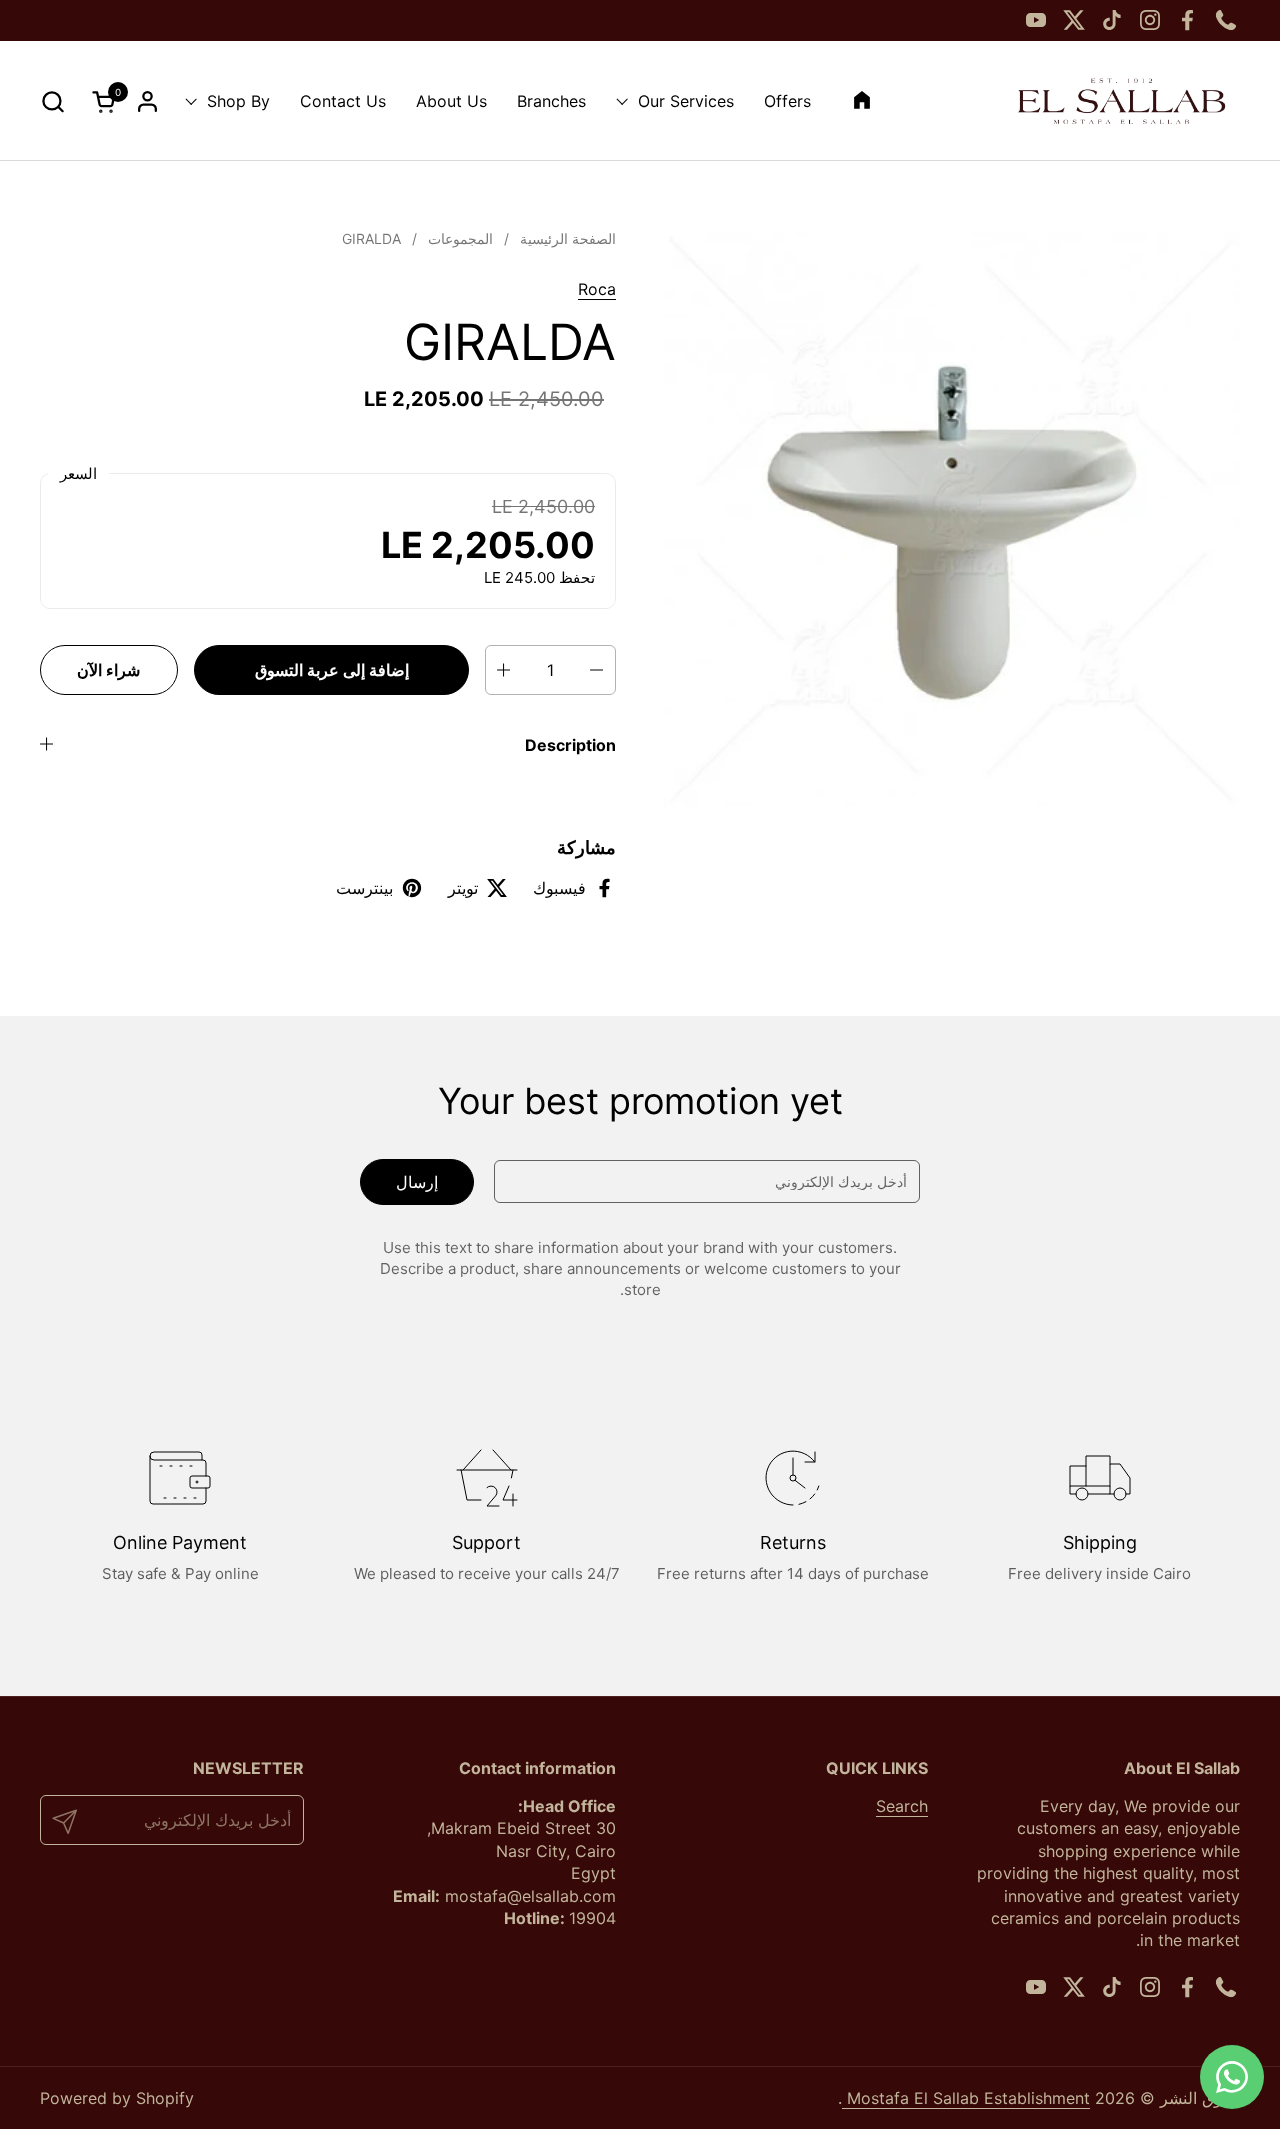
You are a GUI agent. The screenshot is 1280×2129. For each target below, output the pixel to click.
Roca (597, 289)
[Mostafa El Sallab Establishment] (1121, 101)
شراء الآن (108, 670)
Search (902, 1806)
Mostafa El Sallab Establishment (966, 2098)
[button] (52, 101)
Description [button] (570, 745)
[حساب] (147, 101)
